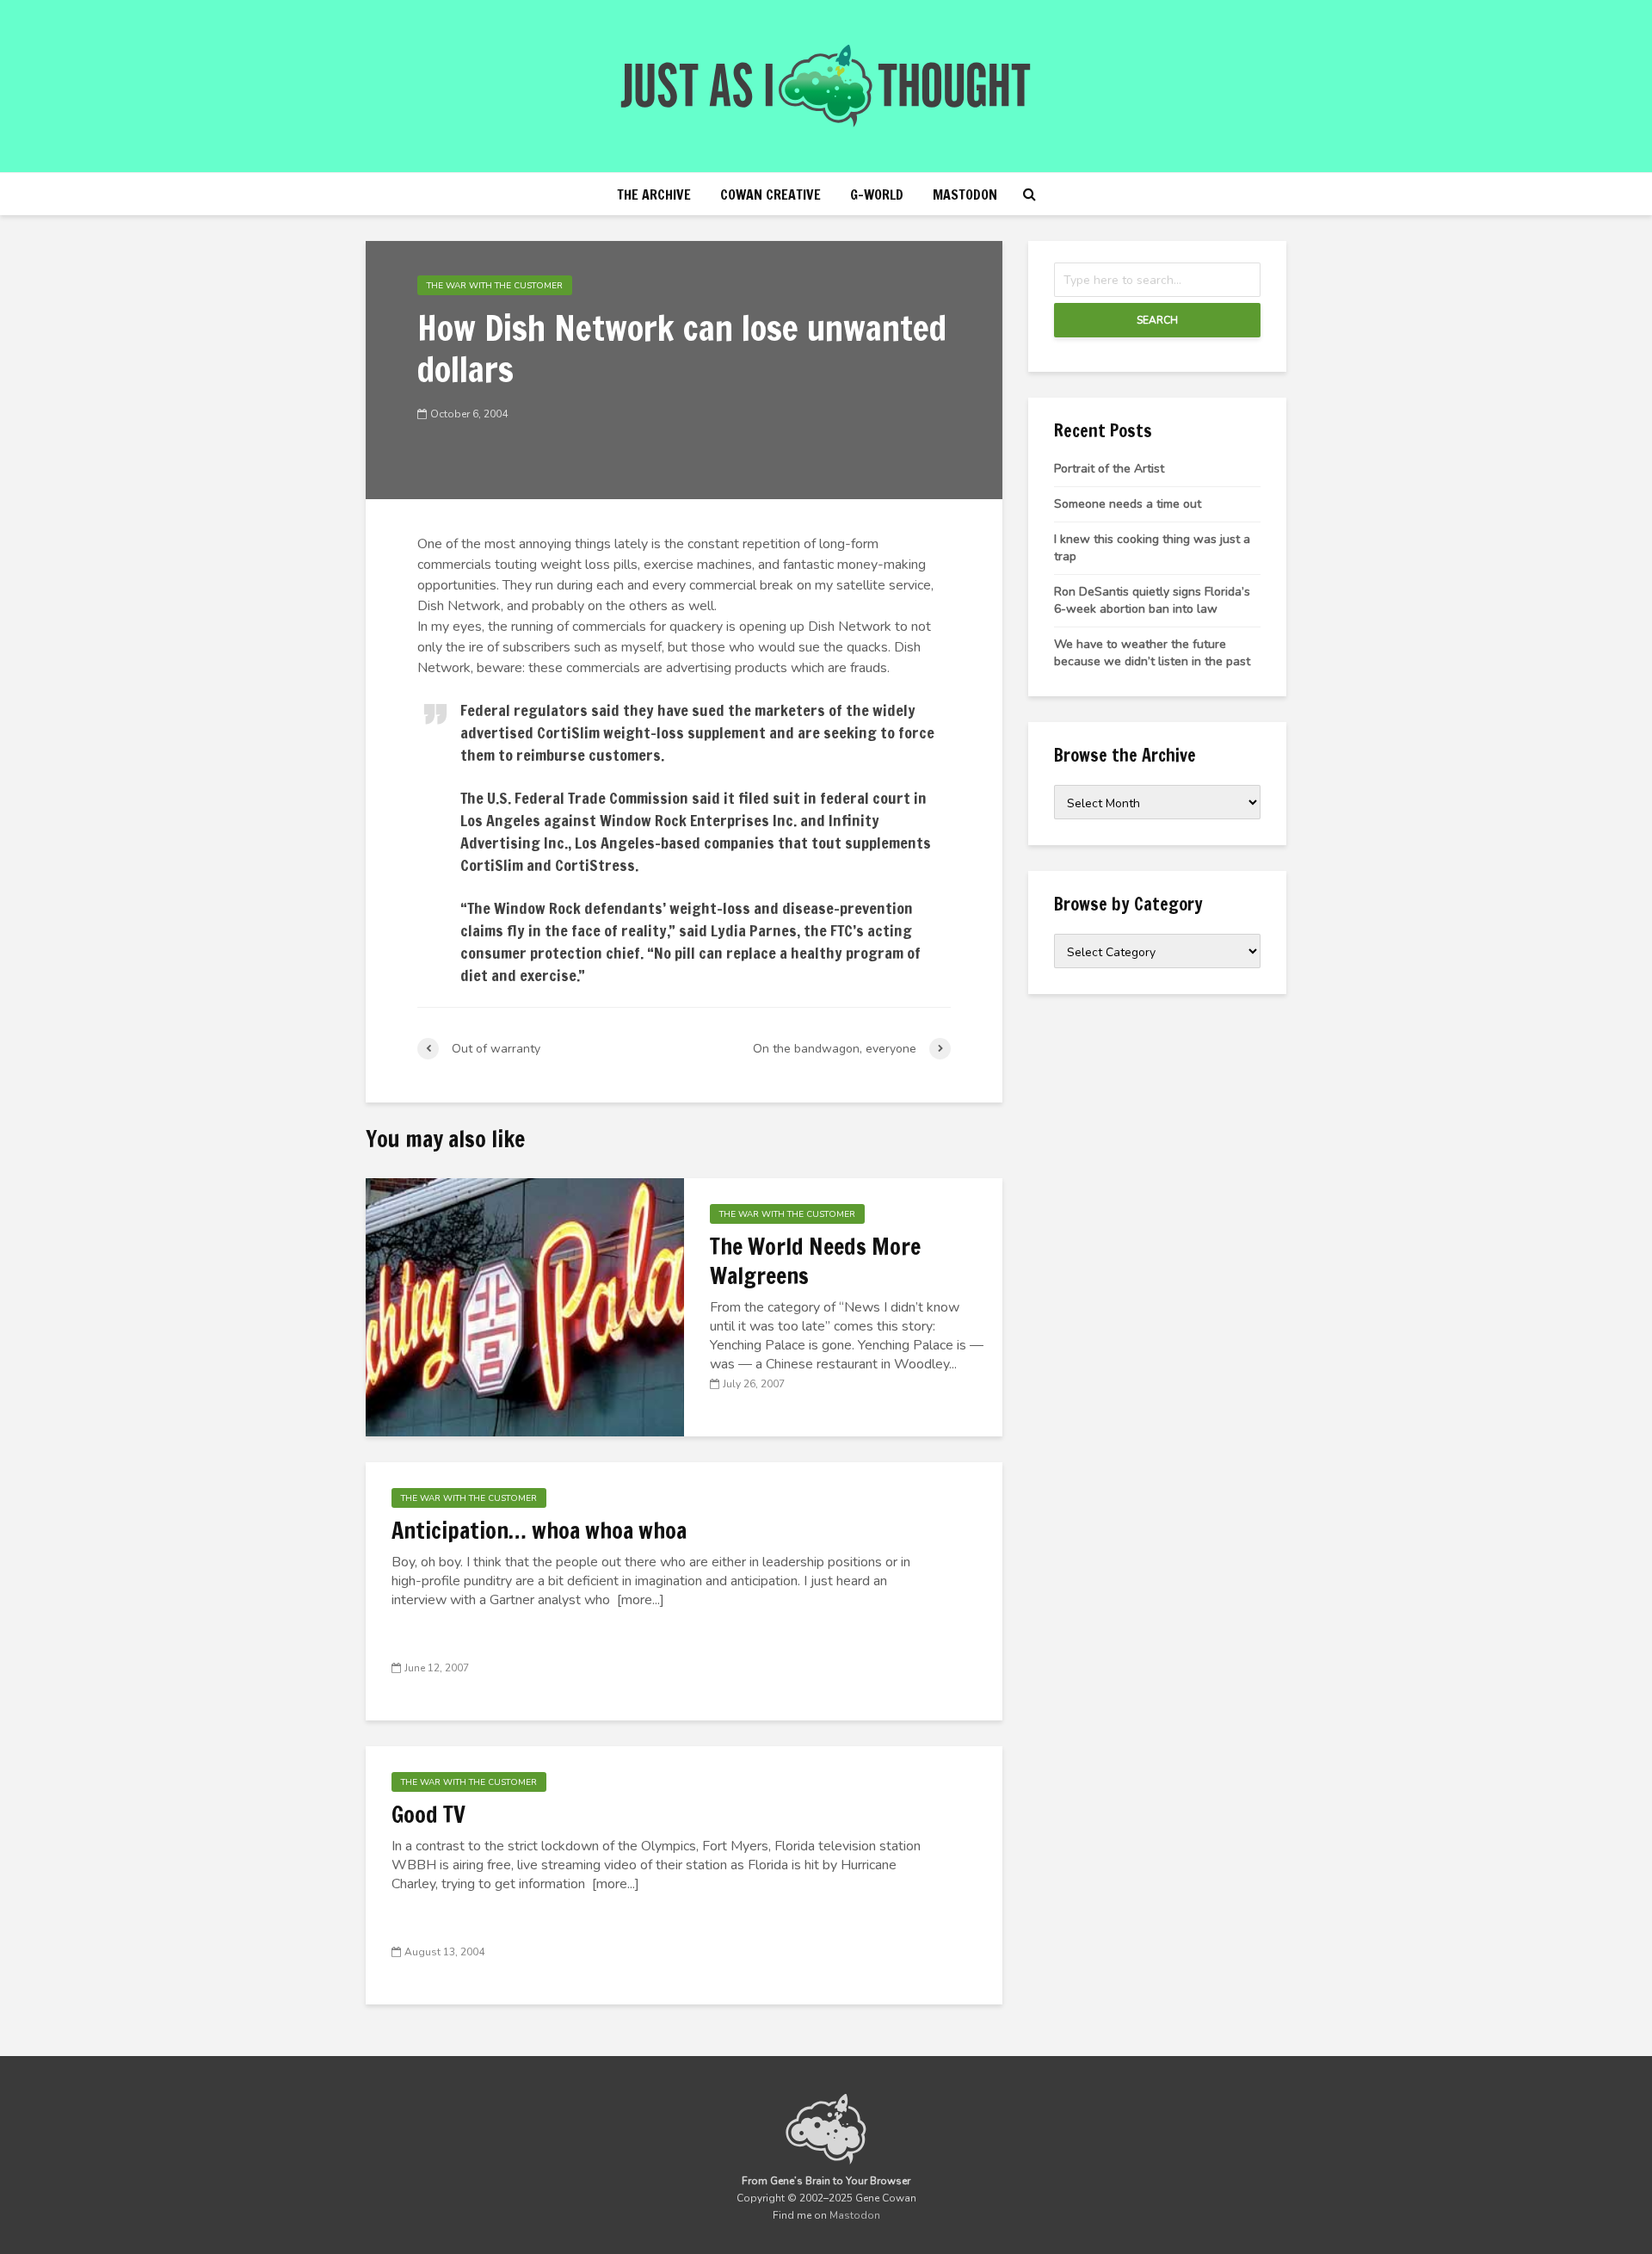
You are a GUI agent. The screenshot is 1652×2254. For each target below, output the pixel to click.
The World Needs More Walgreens (815, 1262)
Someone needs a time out (1128, 504)
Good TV (428, 1815)
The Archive (654, 195)
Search (1157, 320)
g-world (877, 195)
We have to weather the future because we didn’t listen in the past (1152, 653)
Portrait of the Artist (1109, 469)
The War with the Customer (495, 286)
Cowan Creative (771, 195)
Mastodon (965, 195)
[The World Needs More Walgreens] (525, 1306)
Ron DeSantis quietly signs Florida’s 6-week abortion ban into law (1152, 600)
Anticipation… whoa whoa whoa (539, 1531)
